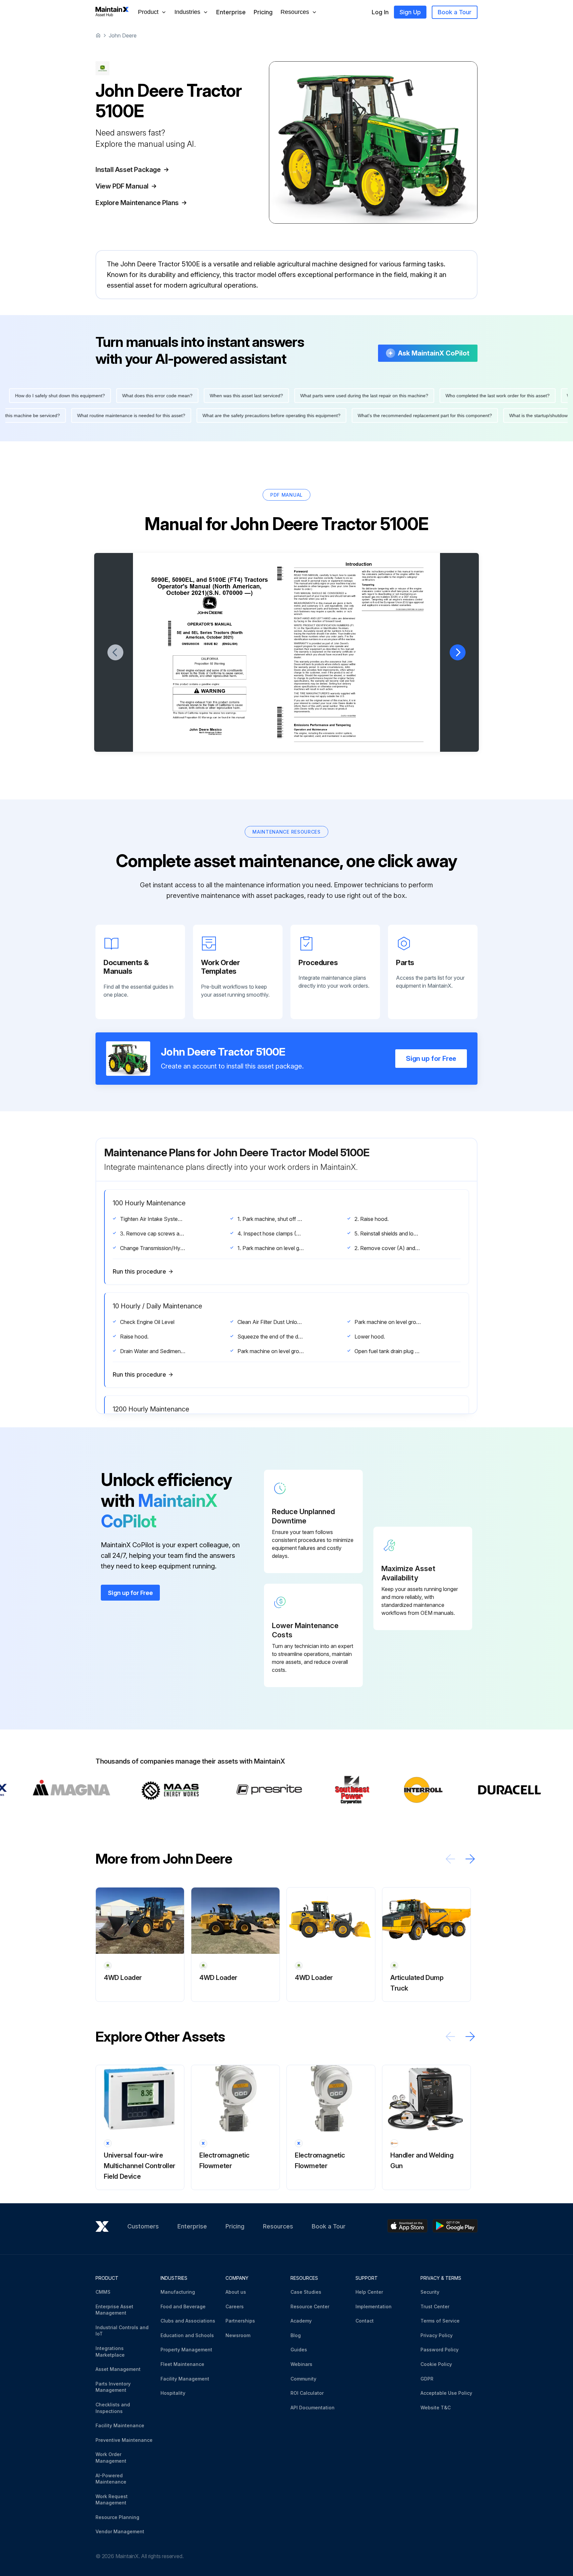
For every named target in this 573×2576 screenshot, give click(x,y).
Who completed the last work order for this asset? (459, 396)
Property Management (186, 2350)
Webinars (301, 2364)
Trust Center (435, 2306)
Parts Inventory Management (113, 2387)
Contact (365, 2321)
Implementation (374, 2306)
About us (236, 2292)
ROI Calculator (307, 2393)
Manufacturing (178, 2292)
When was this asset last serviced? (207, 396)
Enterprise (231, 12)
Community (303, 2379)
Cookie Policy (436, 2364)
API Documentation (313, 2408)
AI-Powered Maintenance (111, 2479)
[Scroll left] (450, 1859)
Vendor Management (120, 2531)
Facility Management (185, 2379)
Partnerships (240, 2321)
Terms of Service (440, 2321)
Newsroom (238, 2335)
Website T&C (436, 2408)
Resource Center (310, 2306)
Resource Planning (117, 2517)
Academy (301, 2321)
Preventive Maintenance (124, 2440)
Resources (278, 2226)
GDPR (427, 2379)
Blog (296, 2335)
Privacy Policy (437, 2335)
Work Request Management (112, 2500)
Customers (143, 2226)
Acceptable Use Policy (446, 2393)
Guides (299, 2350)
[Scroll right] (470, 1859)
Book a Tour (455, 12)
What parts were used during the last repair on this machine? (325, 396)
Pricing (263, 12)
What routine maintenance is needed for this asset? (170, 415)
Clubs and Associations (188, 2321)
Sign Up (410, 12)
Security (430, 2292)
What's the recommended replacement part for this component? (464, 415)
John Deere (123, 35)
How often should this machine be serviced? (53, 415)
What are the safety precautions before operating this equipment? (310, 415)
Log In (380, 12)
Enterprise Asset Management (114, 2310)
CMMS (103, 2292)
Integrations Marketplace (110, 2352)
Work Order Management (111, 2458)
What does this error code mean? (118, 396)
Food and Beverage (183, 2306)
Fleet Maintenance (182, 2364)
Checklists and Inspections (113, 2408)
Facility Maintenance (120, 2425)
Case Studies (306, 2292)
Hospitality (173, 2393)
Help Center (369, 2292)
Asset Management (118, 2369)
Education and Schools (187, 2335)
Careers (235, 2306)
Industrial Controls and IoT (122, 2331)
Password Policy (440, 2350)
